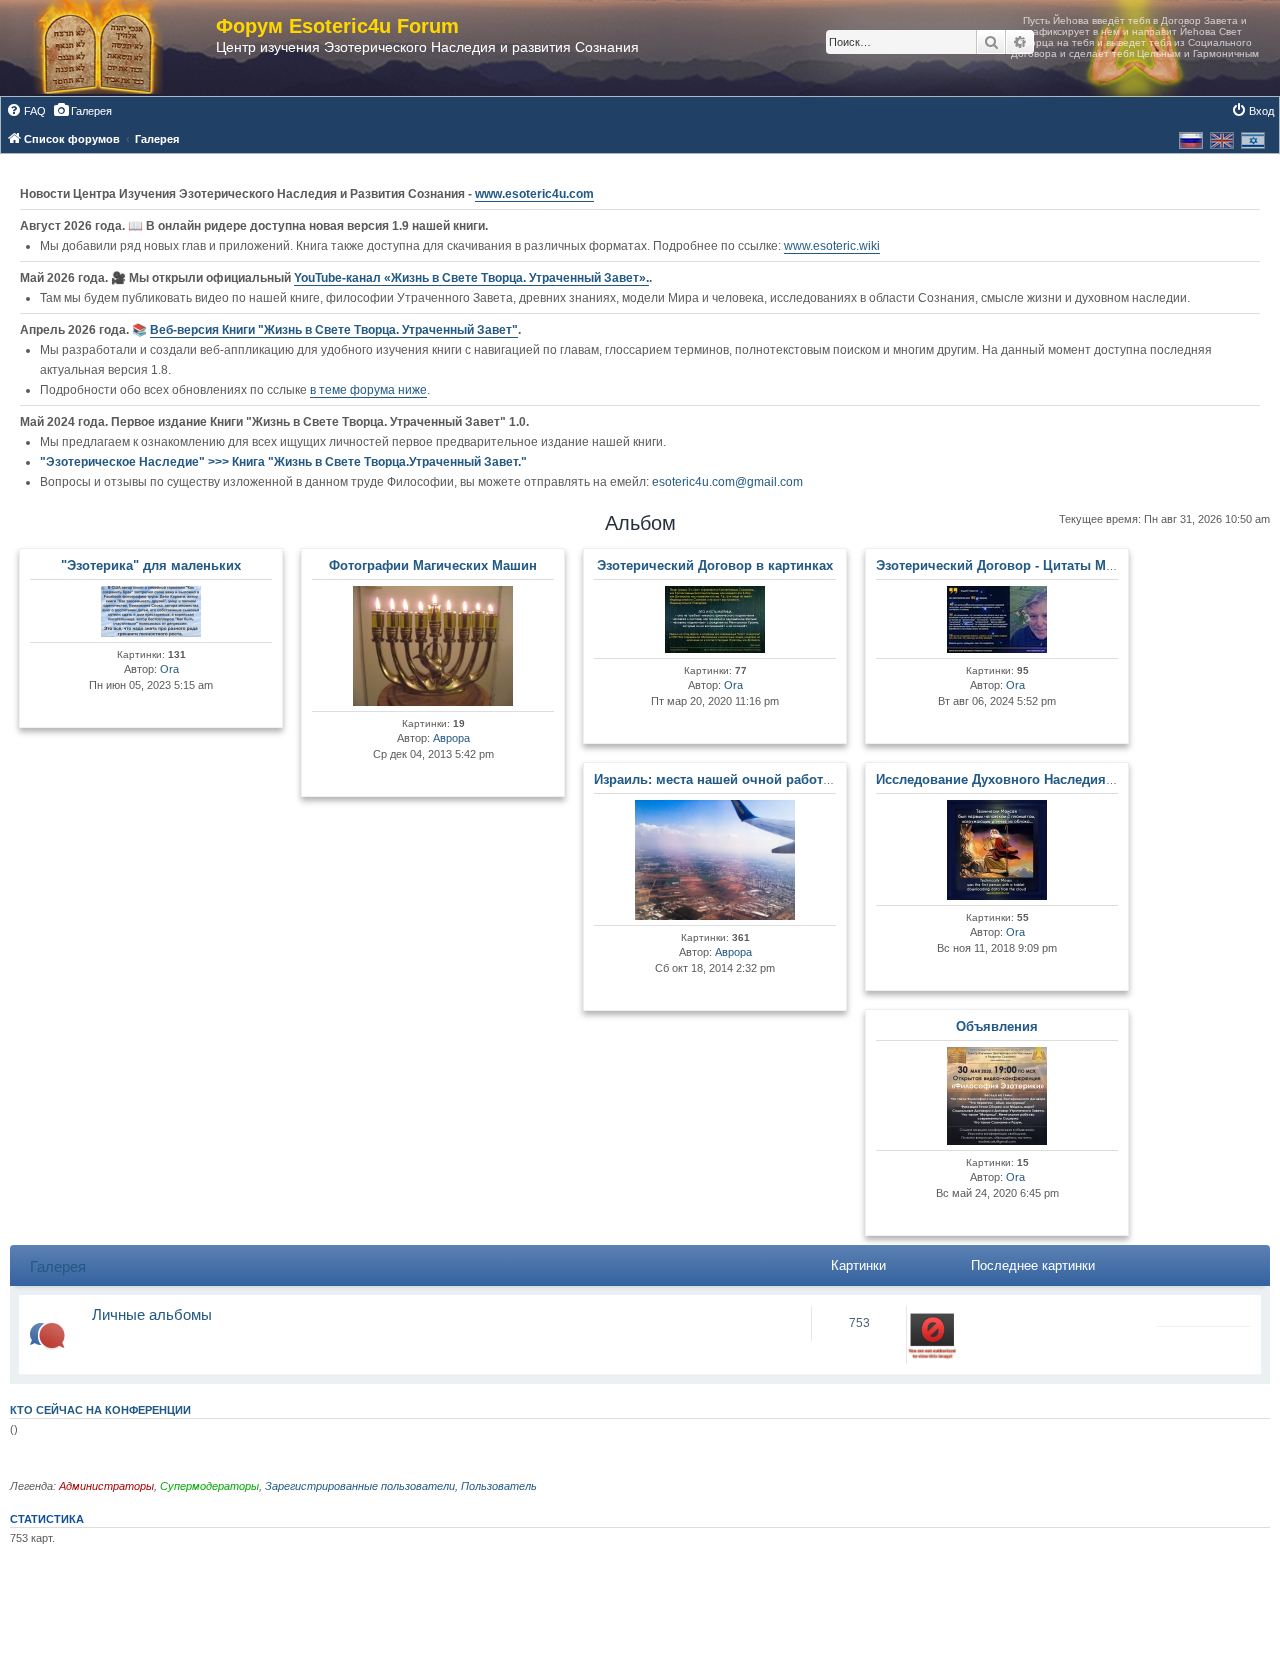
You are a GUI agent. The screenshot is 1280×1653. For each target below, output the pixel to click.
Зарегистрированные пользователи (360, 1486)
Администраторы (106, 1486)
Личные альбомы (152, 1314)
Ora (169, 669)
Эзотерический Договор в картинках (715, 565)
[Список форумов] (118, 48)
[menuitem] (26, 111)
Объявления (997, 1026)
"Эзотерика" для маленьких (151, 565)
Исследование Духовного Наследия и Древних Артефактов (1067, 779)
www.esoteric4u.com (534, 194)
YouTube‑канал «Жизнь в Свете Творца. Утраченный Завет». (471, 278)
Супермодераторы (209, 1486)
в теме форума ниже (368, 390)
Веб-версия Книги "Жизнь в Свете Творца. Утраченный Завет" (334, 330)
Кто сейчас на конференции (100, 1410)
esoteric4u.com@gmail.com (727, 482)
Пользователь (499, 1486)
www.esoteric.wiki (832, 246)
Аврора (451, 738)
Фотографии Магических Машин (433, 565)
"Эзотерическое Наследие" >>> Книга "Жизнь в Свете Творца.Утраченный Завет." (283, 462)
